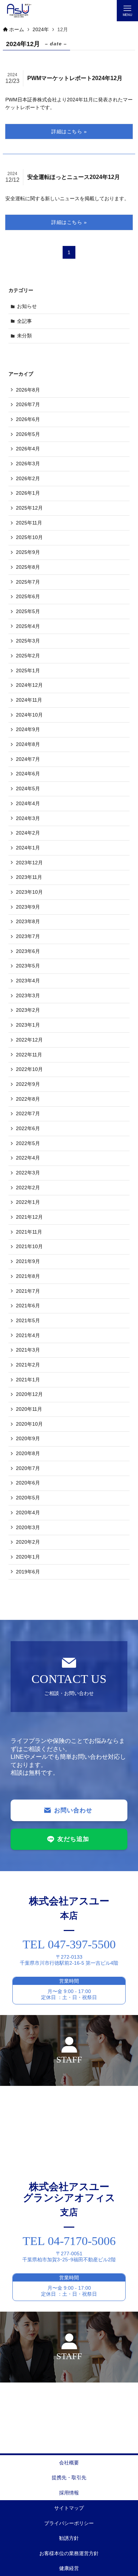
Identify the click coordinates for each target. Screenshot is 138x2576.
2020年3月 (28, 1527)
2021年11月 (29, 1232)
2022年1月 (28, 1202)
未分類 (24, 336)
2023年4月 (28, 981)
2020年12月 (29, 1394)
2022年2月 (28, 1188)
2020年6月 (28, 1483)
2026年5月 (28, 434)
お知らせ (27, 306)
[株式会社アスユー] (19, 11)
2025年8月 (28, 567)
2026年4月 (28, 449)
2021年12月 (29, 1217)
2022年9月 (28, 1084)
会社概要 (69, 2463)
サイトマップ (69, 2508)
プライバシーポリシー (69, 2523)
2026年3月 (28, 464)
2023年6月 (28, 951)
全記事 (24, 321)
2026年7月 (28, 404)
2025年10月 (29, 537)
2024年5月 (28, 788)
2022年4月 (28, 1158)
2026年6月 (28, 419)
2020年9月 (28, 1438)
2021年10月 (29, 1246)
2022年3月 (28, 1173)
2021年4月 (28, 1335)
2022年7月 (28, 1113)
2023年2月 (28, 1010)
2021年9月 (28, 1261)
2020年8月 (28, 1453)
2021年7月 (28, 1291)
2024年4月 (28, 803)
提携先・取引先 (69, 2477)
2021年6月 (28, 1306)
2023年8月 (28, 921)
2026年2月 (28, 478)
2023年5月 (28, 966)
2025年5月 (28, 611)
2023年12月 (29, 863)
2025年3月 (28, 641)
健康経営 (69, 2568)
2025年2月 (28, 656)
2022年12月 (29, 1040)
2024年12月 (29, 685)
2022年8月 (28, 1099)
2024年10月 (29, 715)
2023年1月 (28, 1025)
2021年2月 (28, 1365)
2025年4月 (28, 626)
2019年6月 (28, 1572)
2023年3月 (28, 995)
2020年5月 (28, 1498)
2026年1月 (28, 493)
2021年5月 (28, 1320)
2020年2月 (28, 1542)
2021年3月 (28, 1350)
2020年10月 (29, 1424)
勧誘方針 (69, 2538)
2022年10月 (29, 1069)
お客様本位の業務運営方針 (69, 2553)
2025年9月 (28, 552)
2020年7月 (28, 1468)
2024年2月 (28, 833)
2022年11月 (29, 1055)
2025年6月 (28, 596)
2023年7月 (28, 936)
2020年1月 (28, 1557)
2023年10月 (29, 892)
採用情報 (69, 2493)
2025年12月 (29, 508)
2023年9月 (28, 907)
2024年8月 (28, 744)
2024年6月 (28, 774)
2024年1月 (28, 848)
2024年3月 (28, 818)
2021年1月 (28, 1380)
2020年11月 (29, 1409)
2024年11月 (29, 700)
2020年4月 (28, 1513)
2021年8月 (28, 1276)
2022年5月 (28, 1143)
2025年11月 (29, 523)
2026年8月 (28, 390)
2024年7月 (28, 759)
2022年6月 (28, 1128)
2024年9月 (28, 729)
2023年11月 (29, 877)
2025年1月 (28, 670)
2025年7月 (28, 582)
